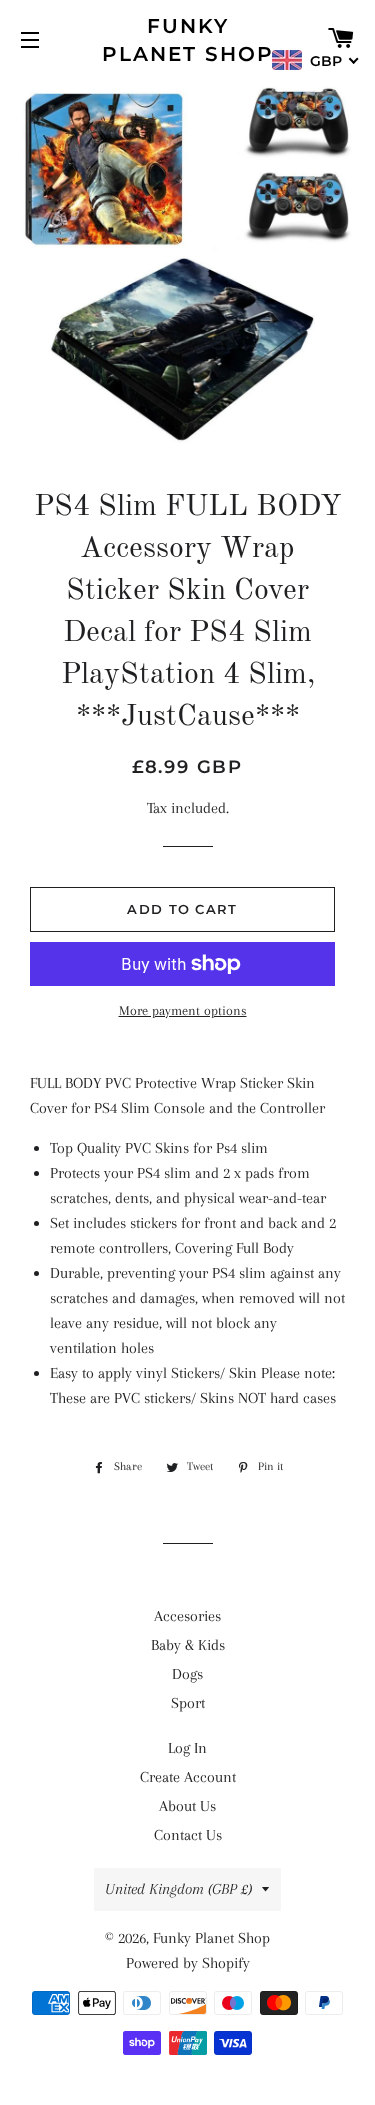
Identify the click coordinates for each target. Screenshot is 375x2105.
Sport (188, 1703)
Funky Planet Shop (188, 40)
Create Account (188, 1777)
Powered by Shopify (188, 1963)
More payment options (183, 1010)
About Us (187, 1806)
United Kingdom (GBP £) (178, 1889)
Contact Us (188, 1835)
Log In (187, 1748)
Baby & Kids (188, 1645)
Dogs (187, 1674)
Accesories (187, 1616)
